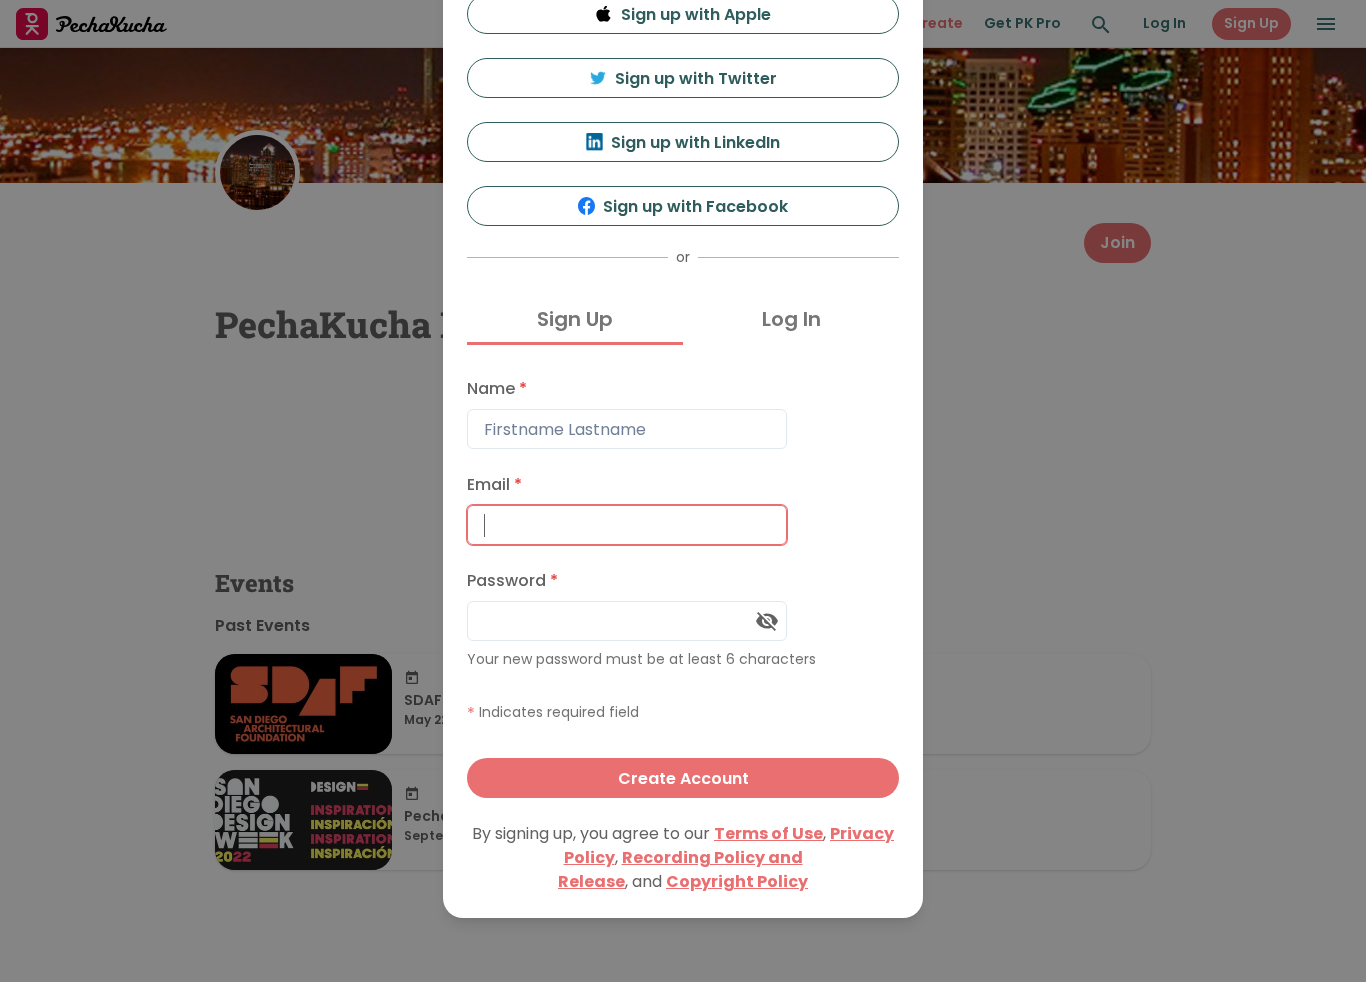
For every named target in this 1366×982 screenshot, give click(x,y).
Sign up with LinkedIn (695, 142)
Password (512, 580)
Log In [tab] (791, 319)
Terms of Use (768, 833)
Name (497, 388)
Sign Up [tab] (575, 319)
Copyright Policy (737, 881)
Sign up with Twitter (696, 78)
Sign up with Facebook (695, 206)
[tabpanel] (683, 583)
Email (494, 484)
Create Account (683, 778)
